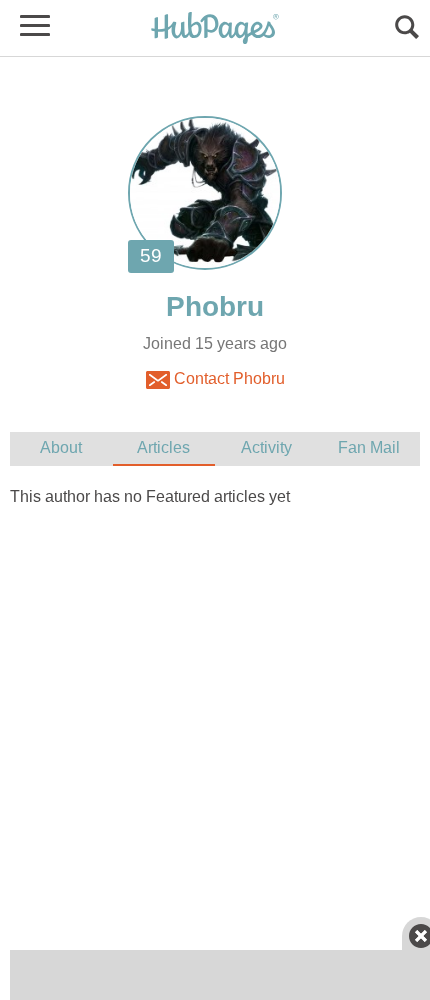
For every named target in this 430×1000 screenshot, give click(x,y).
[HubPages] (215, 29)
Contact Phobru (227, 378)
